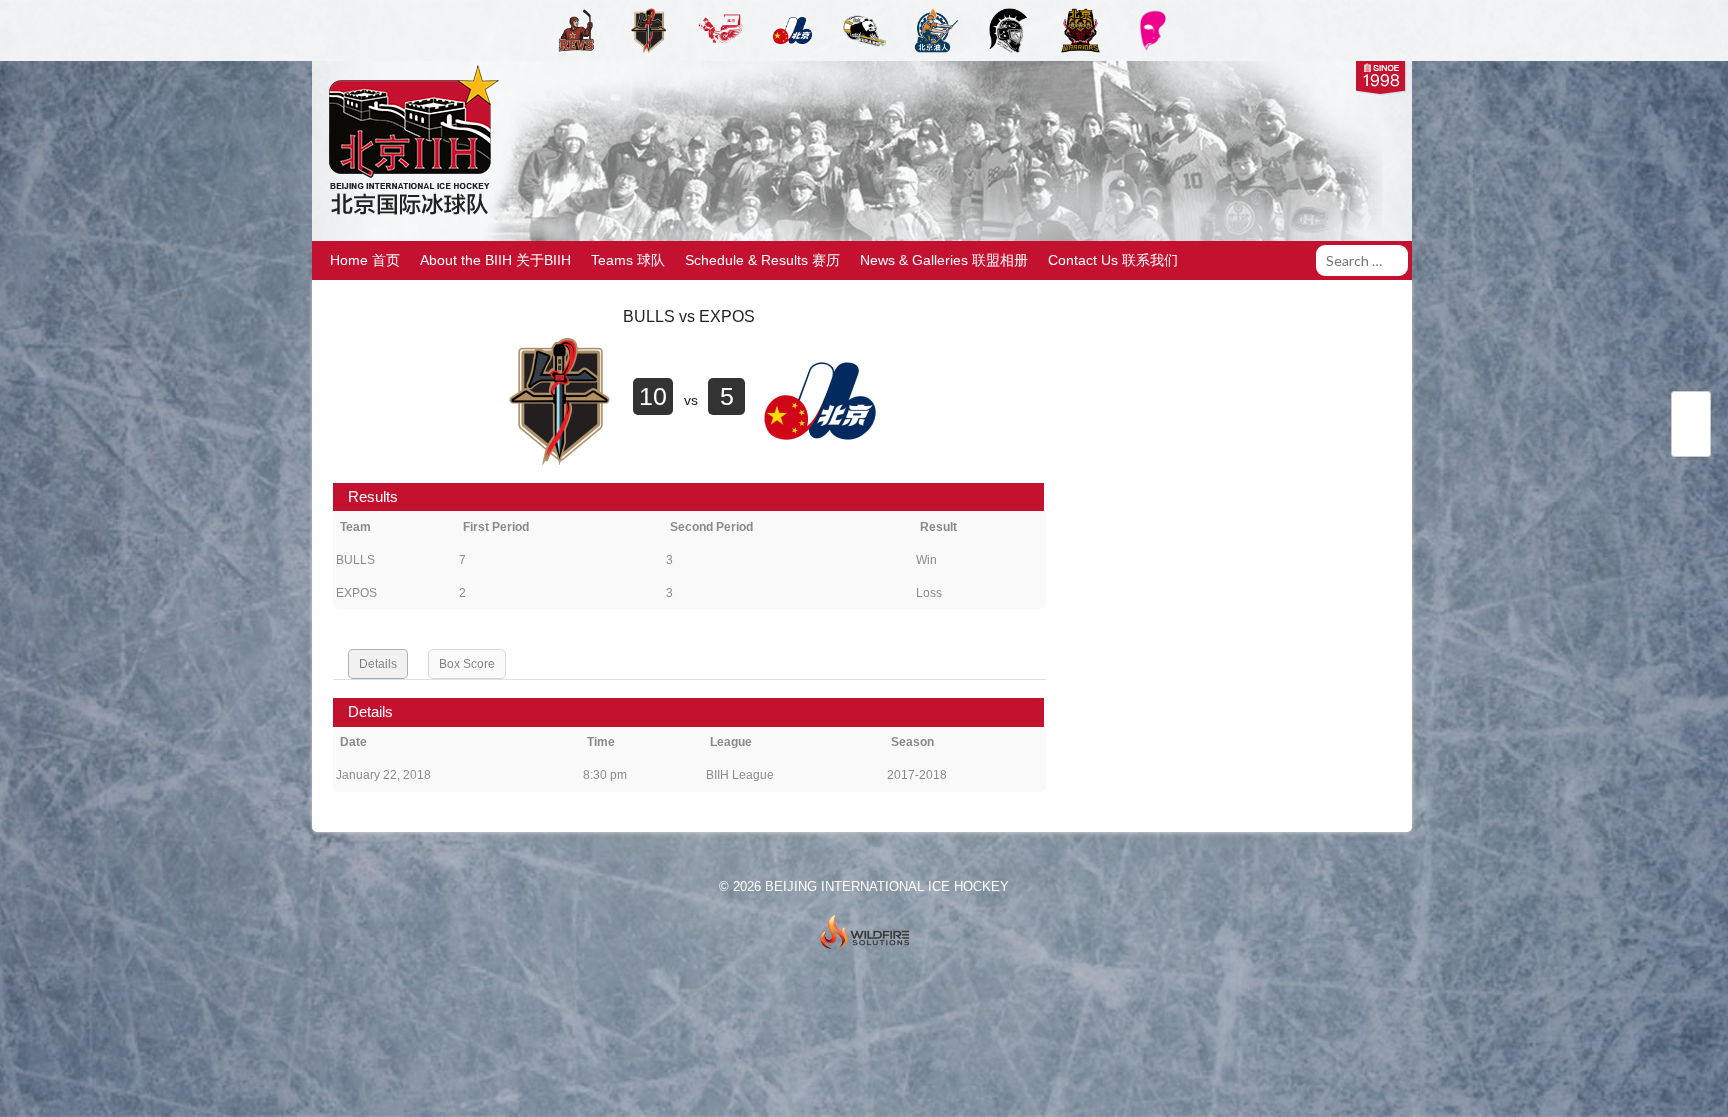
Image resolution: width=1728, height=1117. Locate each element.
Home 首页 (365, 260)
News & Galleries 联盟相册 (944, 260)
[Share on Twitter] (1690, 413)
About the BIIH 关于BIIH (495, 260)
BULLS (355, 560)
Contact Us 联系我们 (1113, 260)
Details (378, 664)
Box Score (467, 664)
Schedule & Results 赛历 (762, 260)
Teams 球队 (628, 260)
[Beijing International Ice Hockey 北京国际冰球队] (408, 213)
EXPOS (356, 593)
